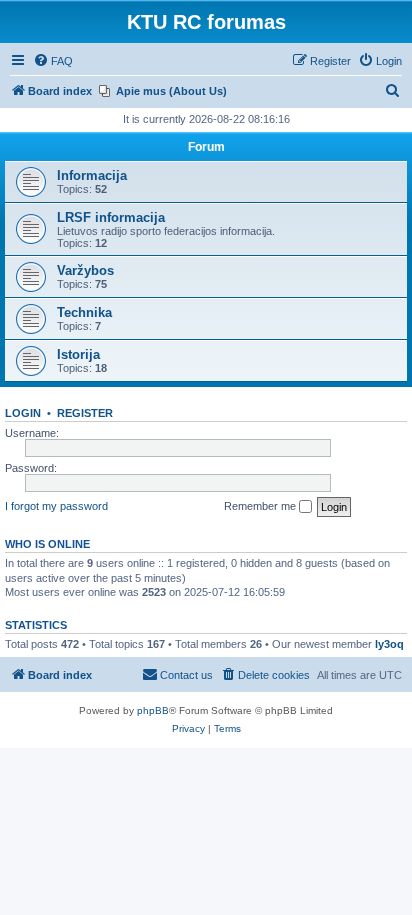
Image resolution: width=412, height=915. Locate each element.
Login (23, 413)
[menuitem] (53, 61)
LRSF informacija (111, 217)
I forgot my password (56, 506)
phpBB (153, 710)
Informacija (92, 175)
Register (85, 413)
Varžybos (85, 270)
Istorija (78, 354)
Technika (84, 312)
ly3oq (389, 644)
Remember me (261, 506)
